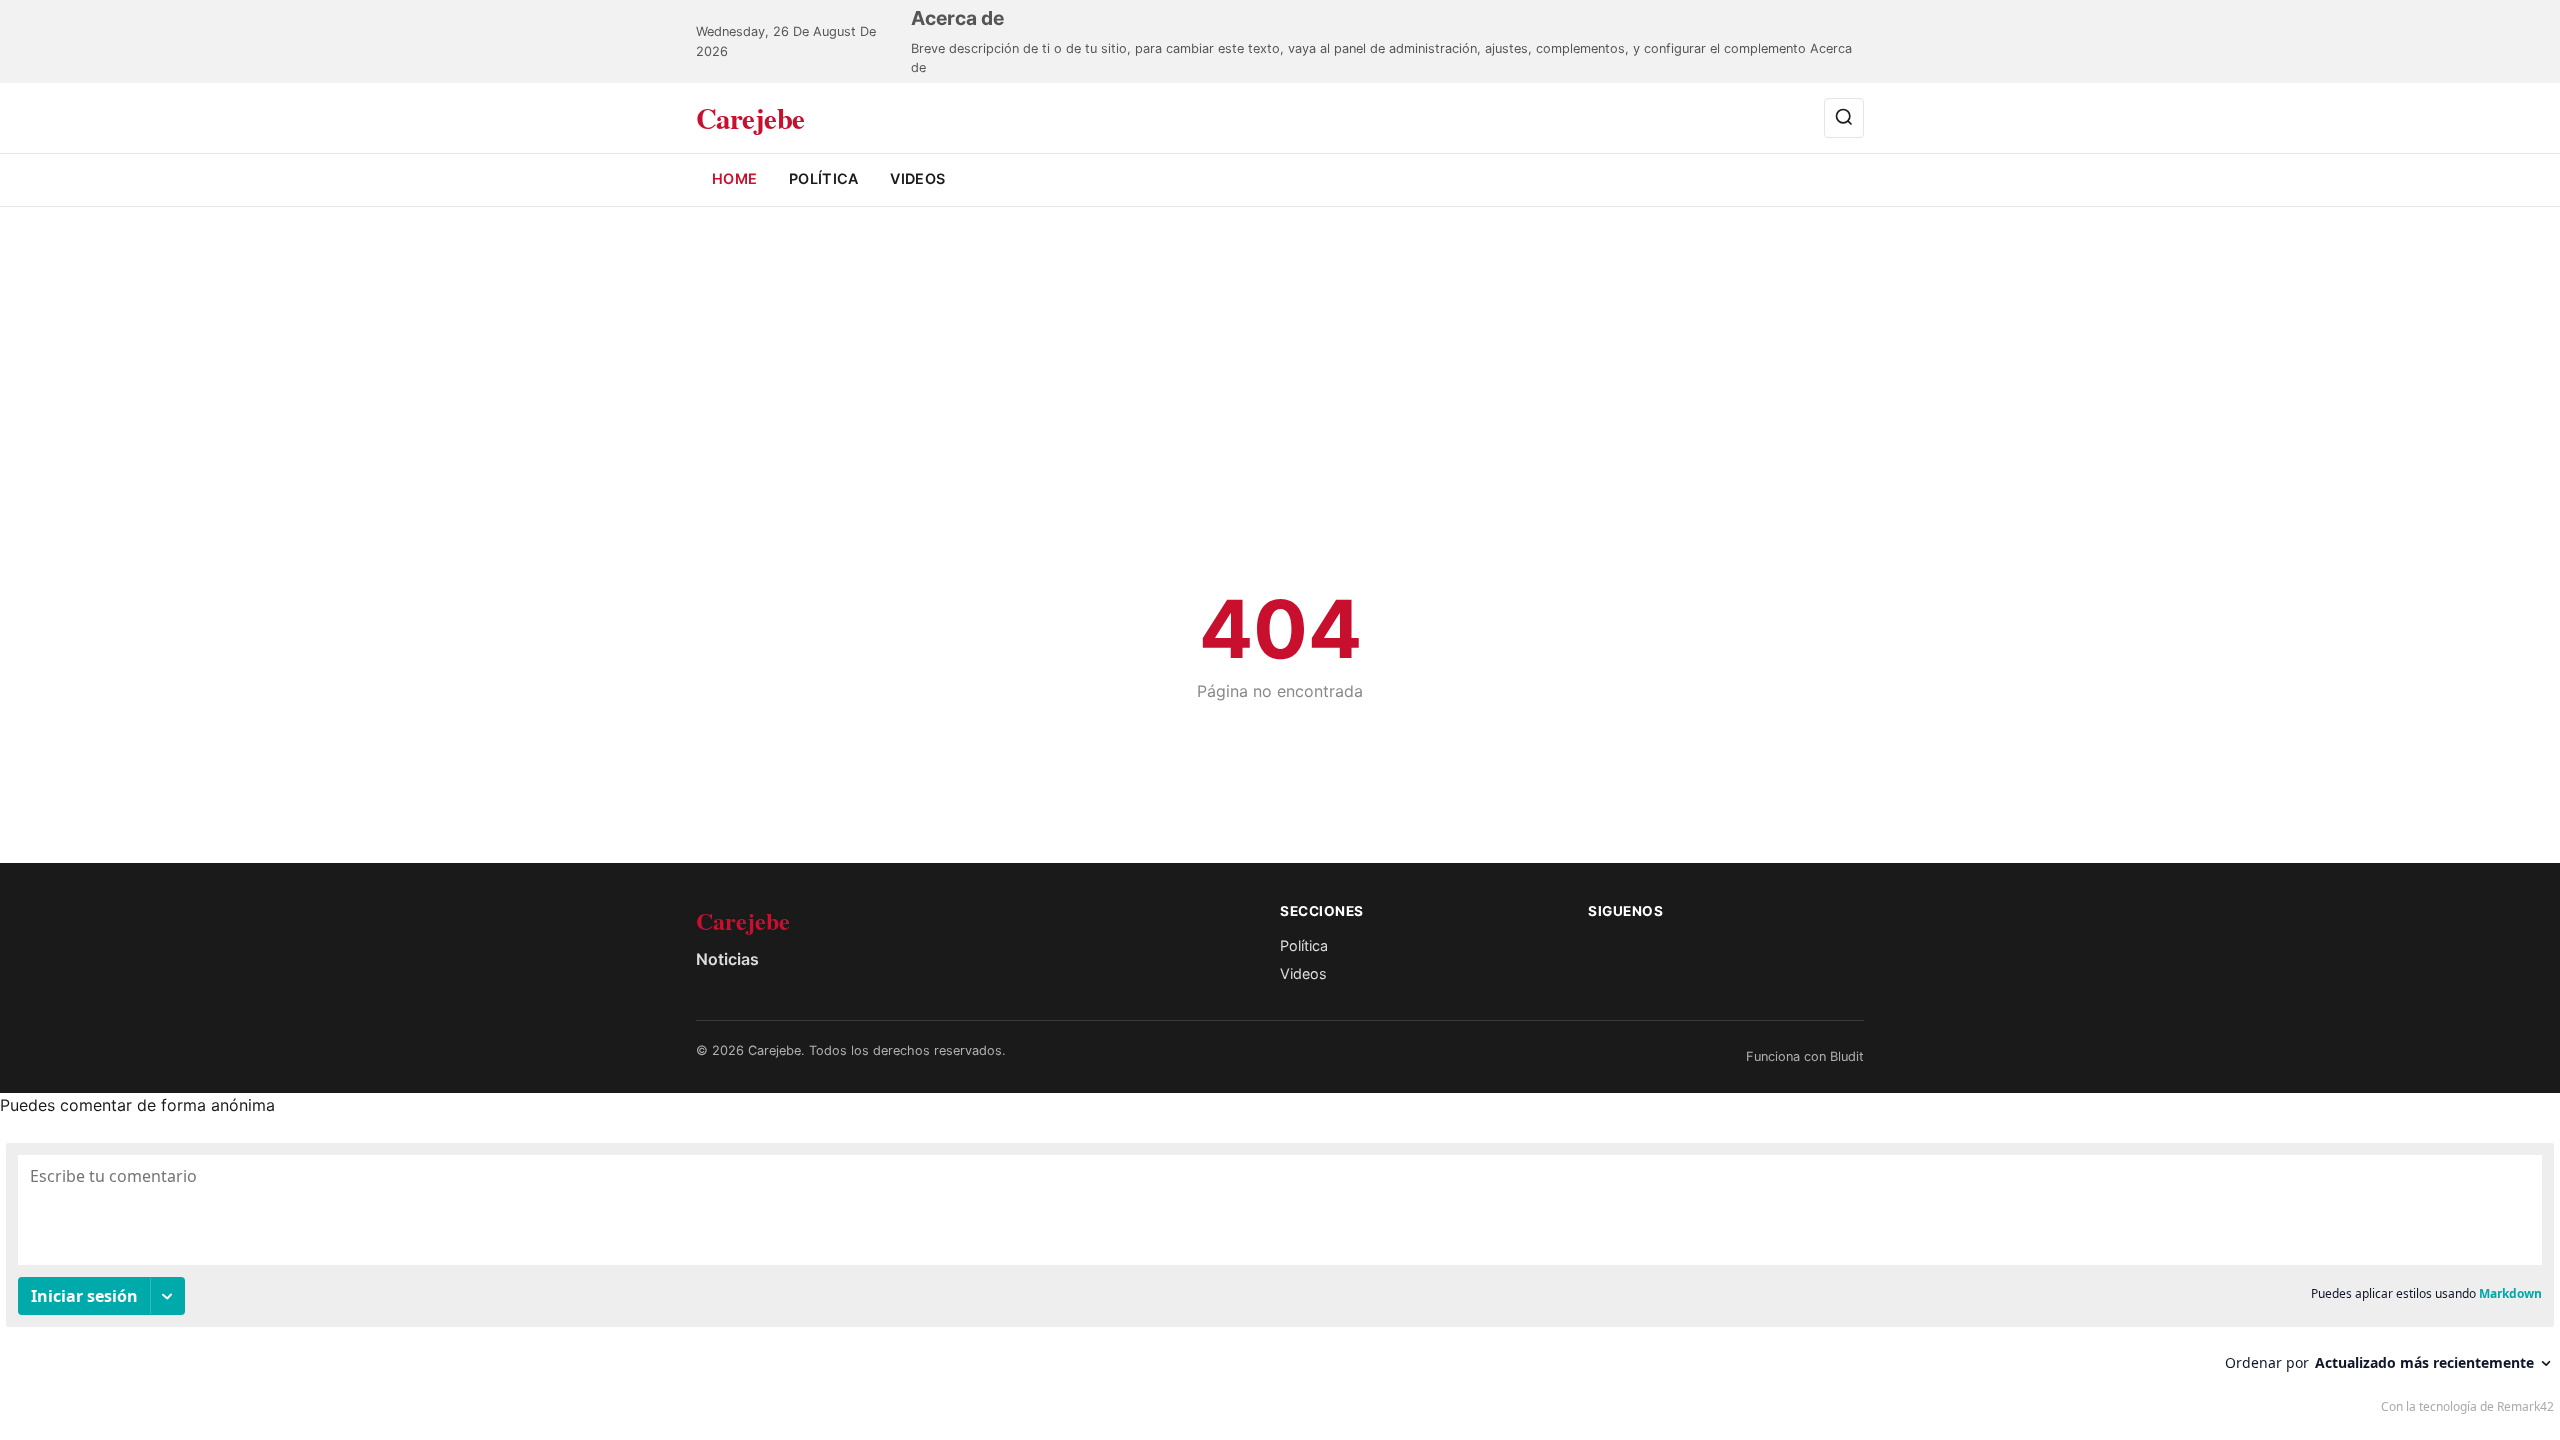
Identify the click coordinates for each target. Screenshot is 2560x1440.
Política (823, 178)
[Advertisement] (1280, 429)
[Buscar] (1844, 117)
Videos (917, 178)
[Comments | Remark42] (1280, 1283)
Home (734, 178)
